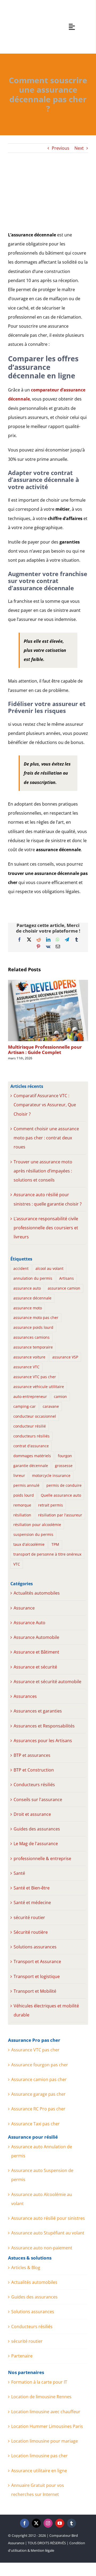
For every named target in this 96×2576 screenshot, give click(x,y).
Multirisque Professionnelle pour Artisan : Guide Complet (45, 1050)
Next (79, 148)
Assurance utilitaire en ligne (39, 2471)
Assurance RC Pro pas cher (38, 2109)
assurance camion (64, 1288)
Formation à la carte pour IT (39, 2382)
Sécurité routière (31, 1932)
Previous (61, 148)
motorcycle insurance (51, 1475)
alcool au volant (49, 1268)
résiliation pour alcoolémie (37, 1525)
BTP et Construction (34, 1770)
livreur (19, 1475)
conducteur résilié (30, 1426)
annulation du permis (33, 1278)
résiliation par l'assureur (60, 1515)
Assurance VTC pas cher (35, 2050)
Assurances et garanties (38, 1711)
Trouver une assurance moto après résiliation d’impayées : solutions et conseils (43, 1171)
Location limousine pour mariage (45, 2441)
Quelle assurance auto (61, 1495)
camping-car (25, 1406)
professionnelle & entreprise (42, 1858)
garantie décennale (31, 1466)
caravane (51, 1406)
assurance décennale (32, 1298)
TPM (55, 1544)
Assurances (25, 1696)
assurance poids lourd (33, 1327)
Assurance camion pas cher (39, 2079)
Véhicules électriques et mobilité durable (46, 2010)
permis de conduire (64, 1485)
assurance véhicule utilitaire (39, 1387)
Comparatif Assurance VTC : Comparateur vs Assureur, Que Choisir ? (45, 1105)
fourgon (65, 1456)
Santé (19, 1873)
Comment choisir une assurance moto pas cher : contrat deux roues (46, 1138)
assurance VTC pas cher (35, 1377)
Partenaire (22, 2356)
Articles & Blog (26, 2268)
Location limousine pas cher (39, 2456)
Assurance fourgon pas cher (40, 2065)
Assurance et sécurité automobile (47, 1682)
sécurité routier (29, 1917)
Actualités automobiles (37, 1593)
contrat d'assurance (31, 1446)
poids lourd (24, 1495)
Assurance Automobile (36, 1637)
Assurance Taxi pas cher (35, 2124)
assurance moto (28, 1308)
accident (21, 1268)
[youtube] (60, 2523)
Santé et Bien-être (32, 1888)
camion (60, 1396)
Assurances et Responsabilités (44, 1726)
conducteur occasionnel (35, 1416)
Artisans (67, 1278)
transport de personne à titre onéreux (47, 1554)
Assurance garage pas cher (38, 2094)
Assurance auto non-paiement (42, 2248)
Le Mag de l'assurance (36, 1844)
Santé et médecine (32, 1903)
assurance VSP (65, 1357)
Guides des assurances (37, 1829)
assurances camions (31, 1337)
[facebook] (25, 2523)
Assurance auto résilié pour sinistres (48, 2218)
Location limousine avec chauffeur (46, 2412)
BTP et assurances (32, 1755)
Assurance (24, 1608)
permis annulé (26, 1485)
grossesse (64, 1466)
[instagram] (48, 2523)
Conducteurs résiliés (34, 1785)
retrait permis (51, 1505)
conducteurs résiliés (31, 1436)
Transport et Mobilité (35, 1991)
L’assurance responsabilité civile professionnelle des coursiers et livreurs (46, 1228)
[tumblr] (71, 2523)
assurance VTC (26, 1367)
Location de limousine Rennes (41, 2397)
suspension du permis (33, 1534)
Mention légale (42, 2550)
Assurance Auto (29, 1623)
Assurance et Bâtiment (36, 1652)
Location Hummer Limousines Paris (47, 2426)
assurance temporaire (33, 1347)
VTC (17, 1564)
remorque (22, 1505)
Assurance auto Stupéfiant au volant (48, 2233)
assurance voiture (29, 1357)
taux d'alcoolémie (29, 1544)
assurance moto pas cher (36, 1317)
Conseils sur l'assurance (38, 1800)
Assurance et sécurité (35, 1667)
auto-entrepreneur (30, 1396)
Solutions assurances (35, 1947)
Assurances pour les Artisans (43, 1741)
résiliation (22, 1515)
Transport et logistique (37, 1976)
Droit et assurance (32, 1814)
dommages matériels (32, 1456)
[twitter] (36, 2523)
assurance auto (27, 1288)
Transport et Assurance (37, 1961)
